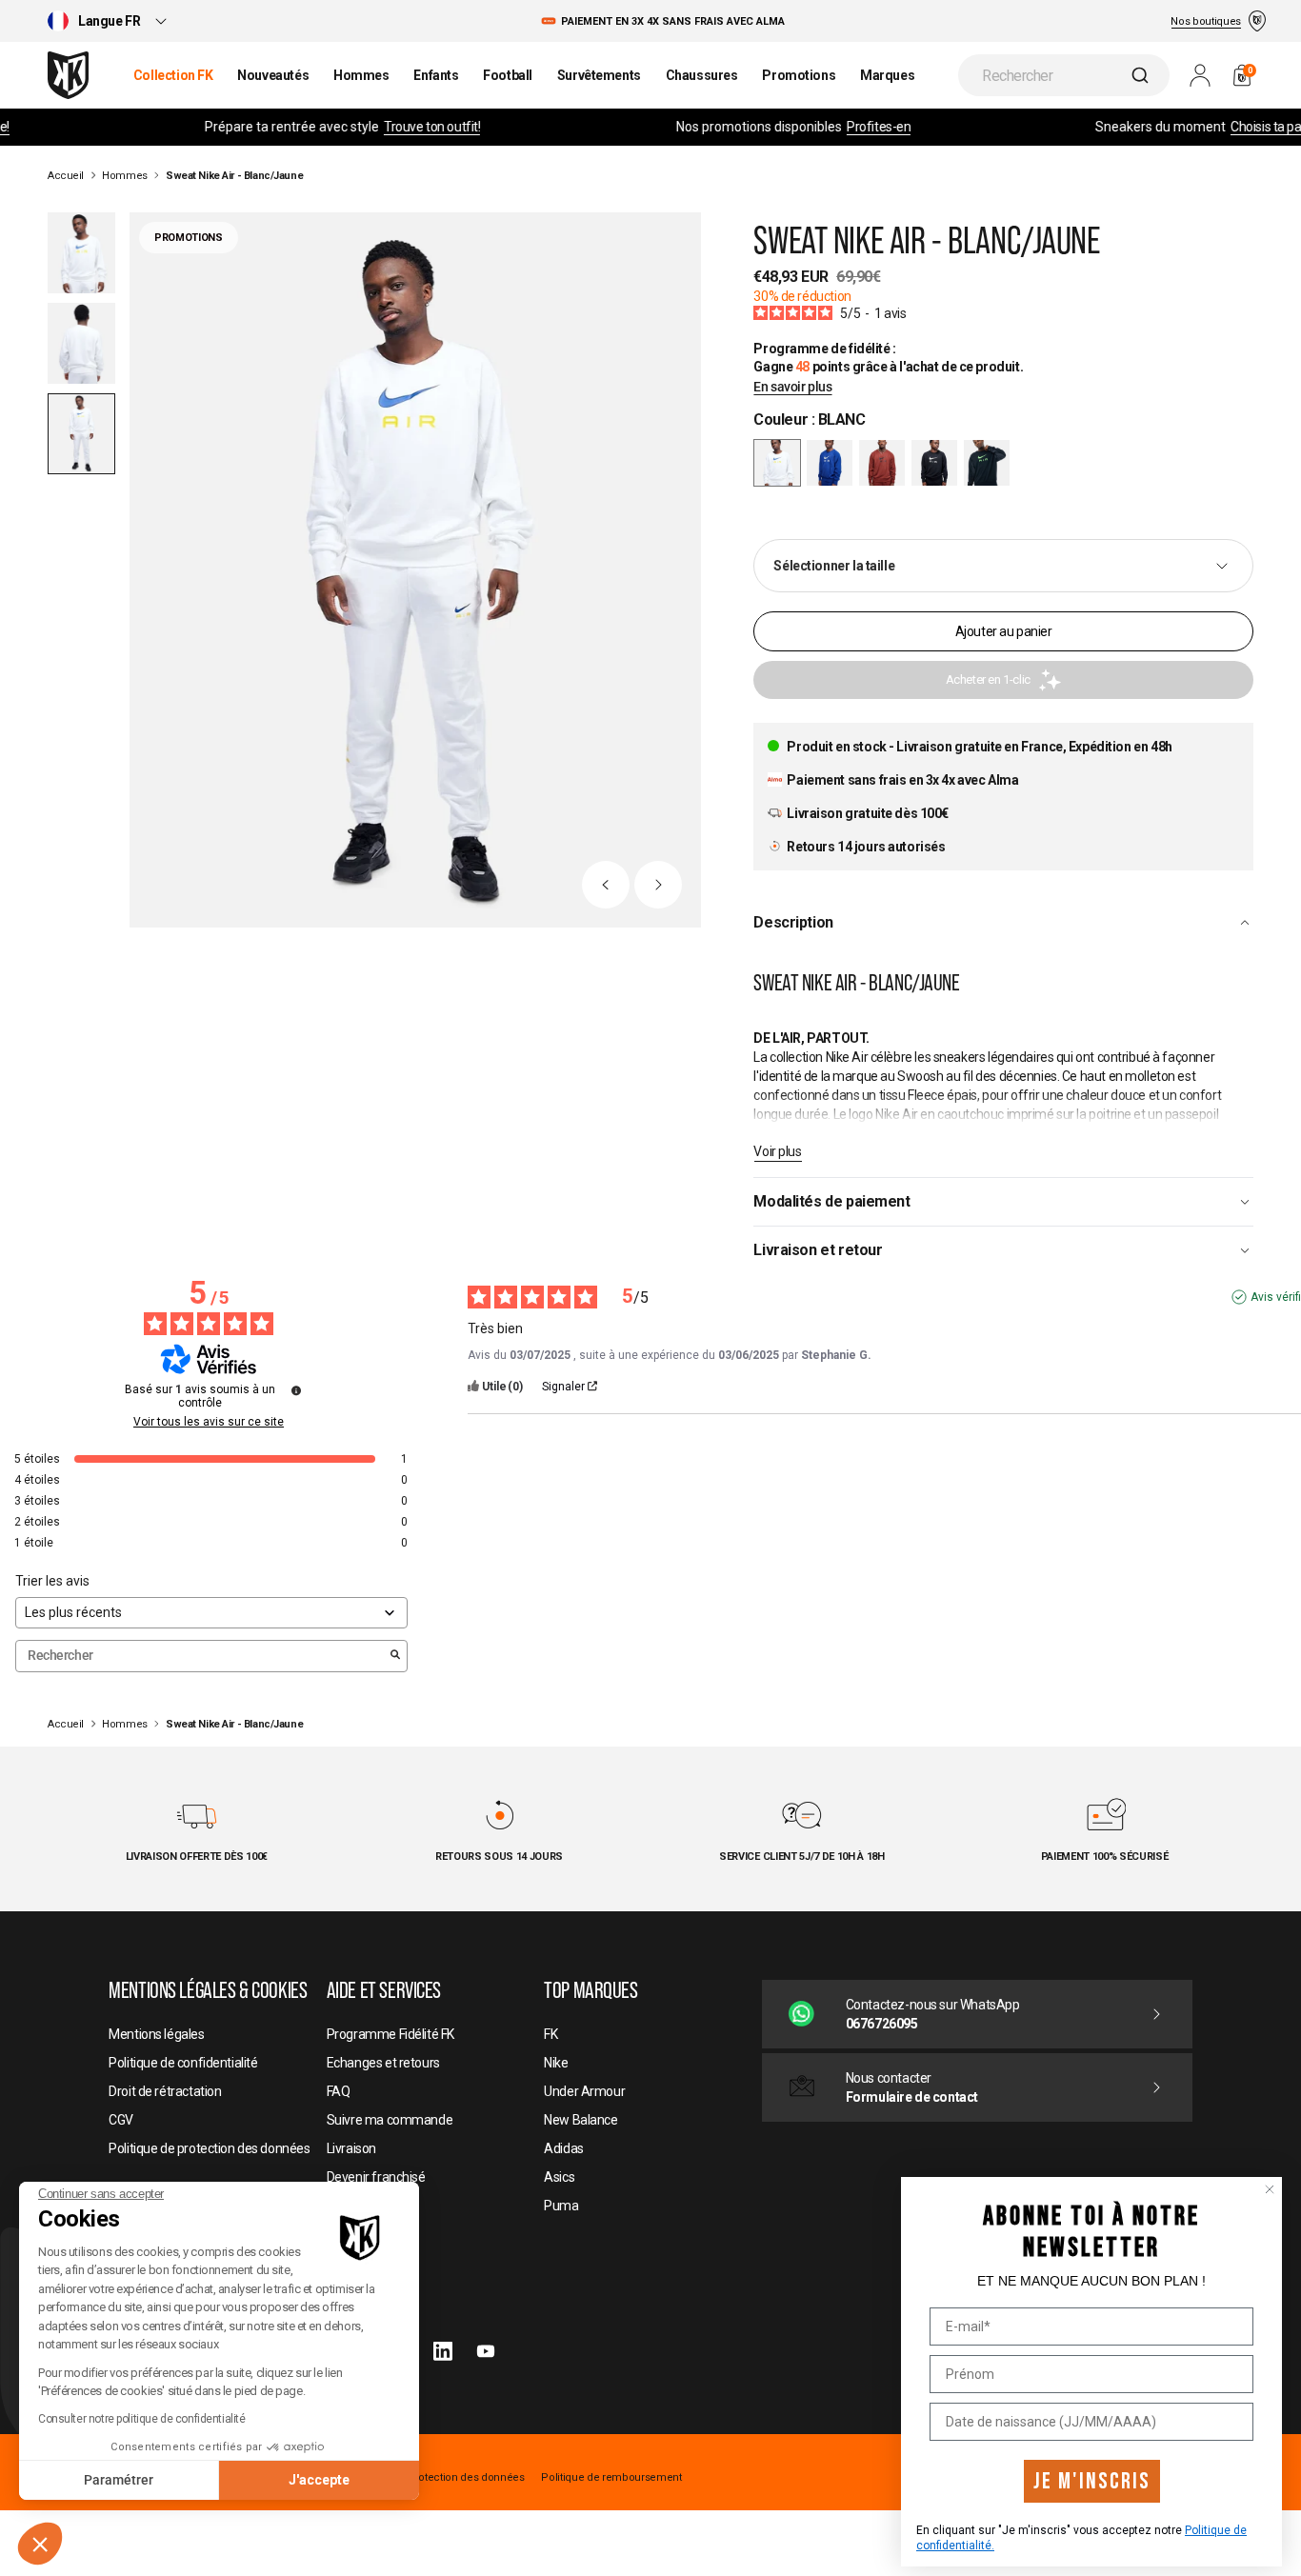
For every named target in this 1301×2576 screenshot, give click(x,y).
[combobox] (1064, 75)
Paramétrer (119, 2480)
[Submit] (1142, 75)
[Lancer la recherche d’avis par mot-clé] (395, 1656)
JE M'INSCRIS (1092, 2481)
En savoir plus (792, 387)
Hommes (124, 176)
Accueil (66, 176)
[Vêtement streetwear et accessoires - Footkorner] (68, 75)
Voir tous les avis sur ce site (209, 1422)
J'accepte (319, 2480)
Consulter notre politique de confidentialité (142, 2419)
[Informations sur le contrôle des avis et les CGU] (296, 1390)
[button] (40, 2544)
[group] (830, 463)
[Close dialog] (1270, 2189)
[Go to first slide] (658, 885)
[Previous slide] (606, 885)
